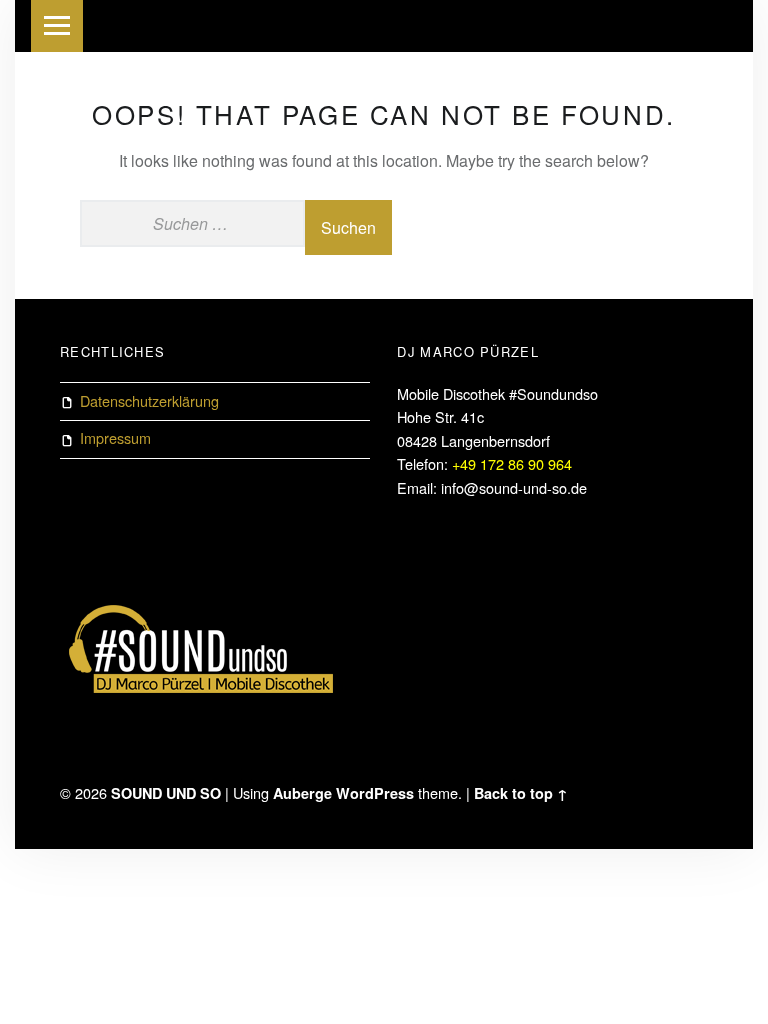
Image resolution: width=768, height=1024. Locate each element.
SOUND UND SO (166, 793)
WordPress (375, 793)
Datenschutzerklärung (149, 400)
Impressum (115, 437)
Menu (57, 26)
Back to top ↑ (521, 793)
